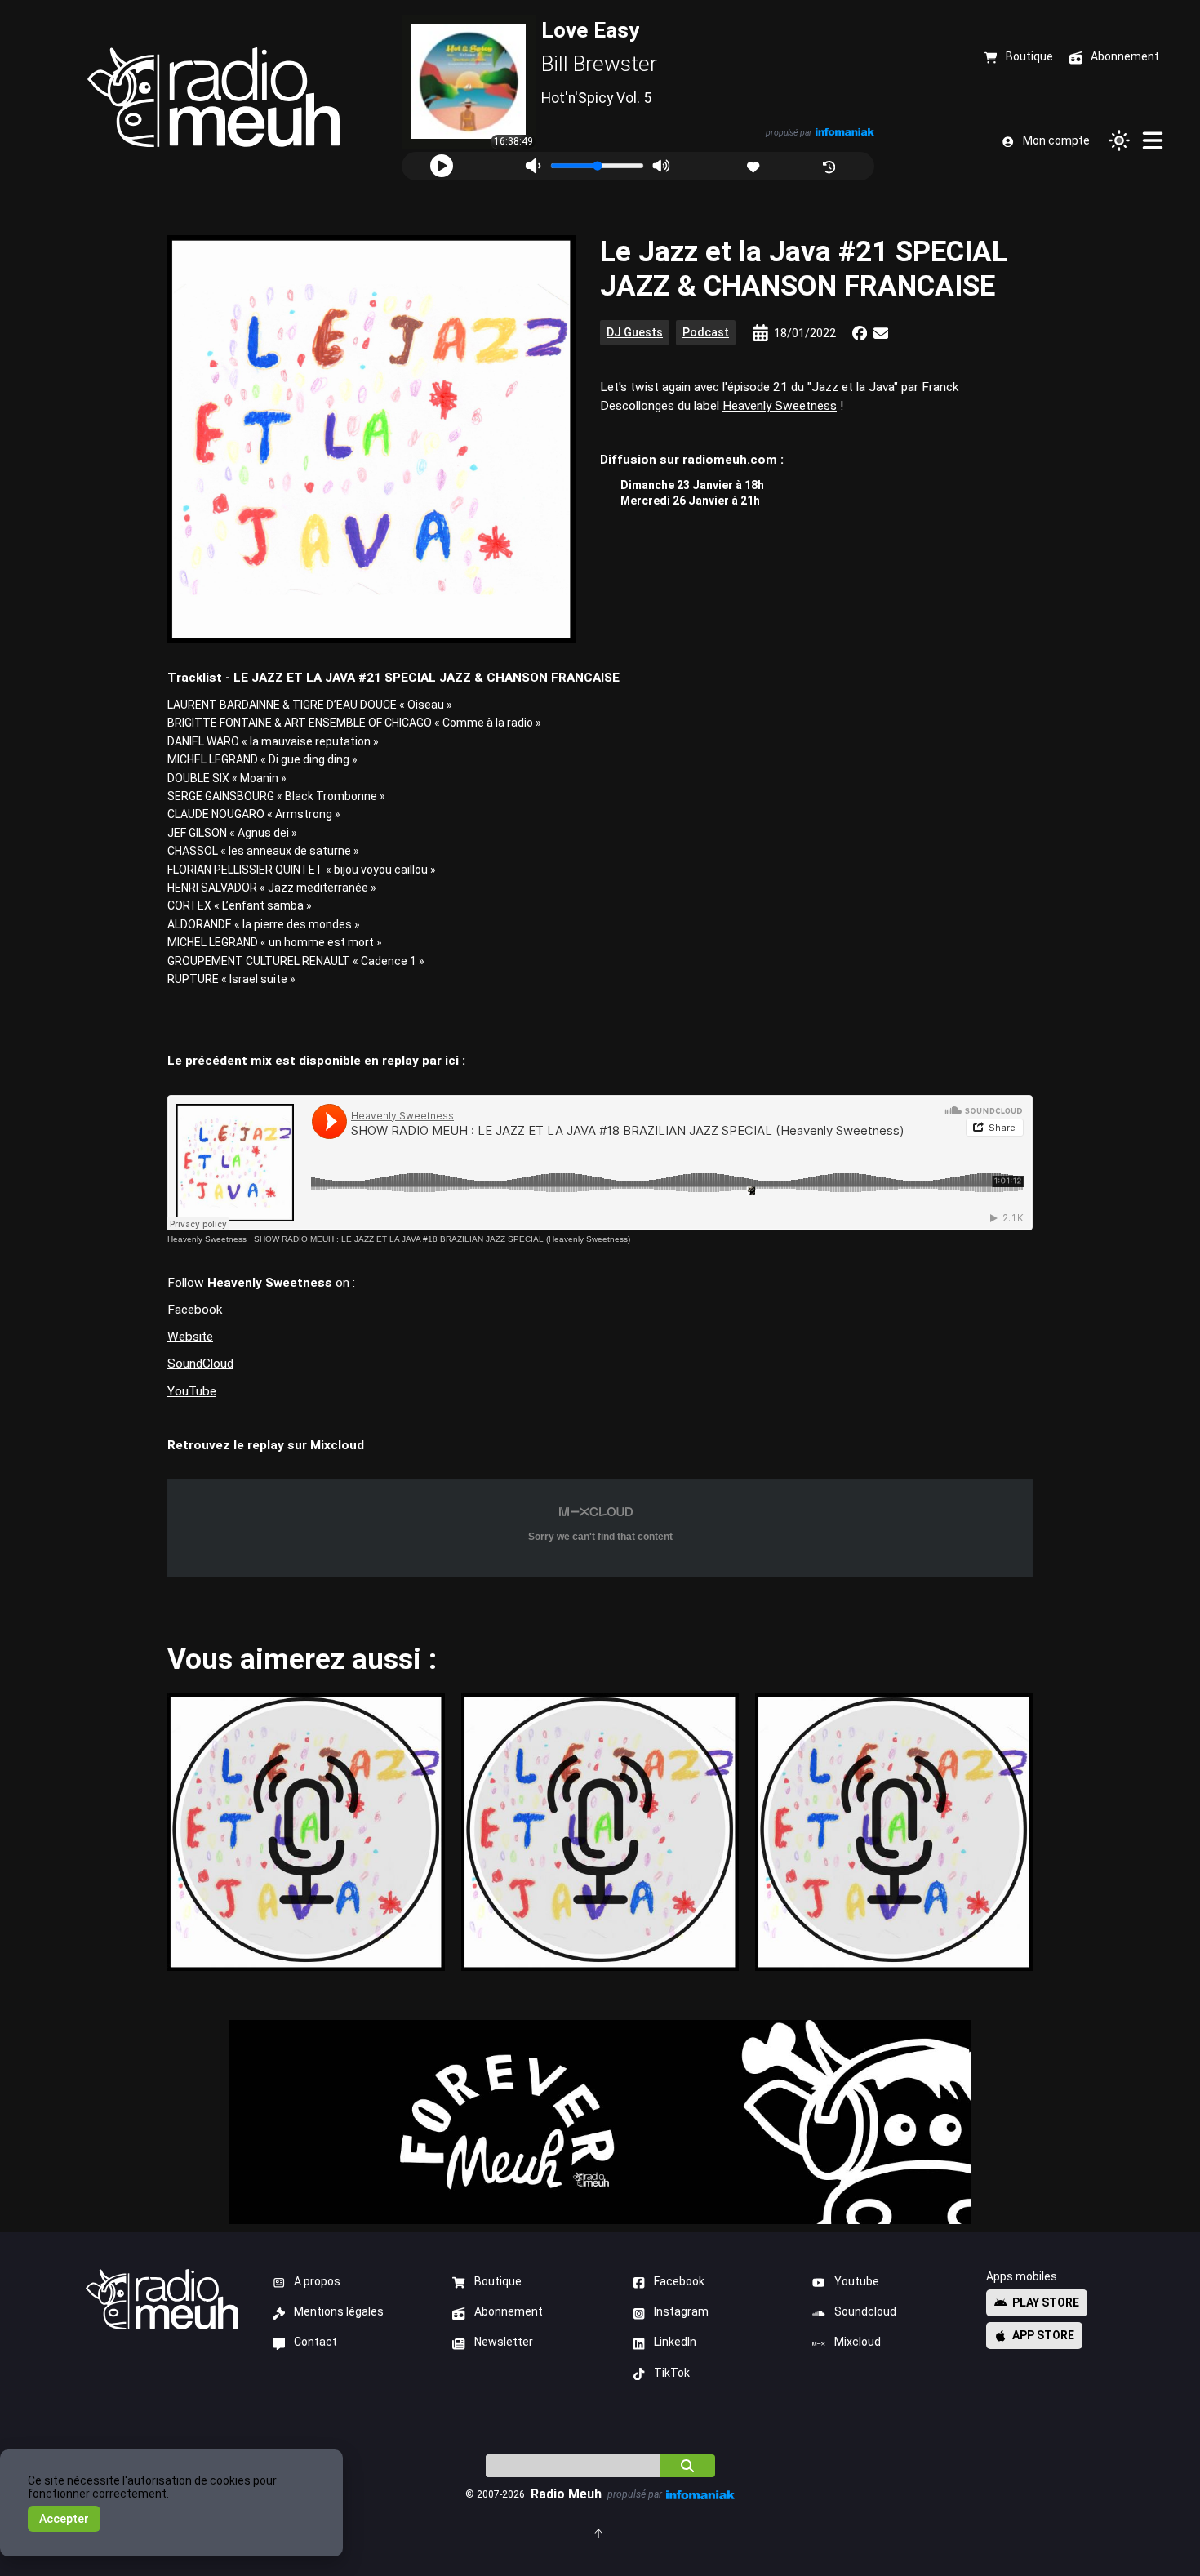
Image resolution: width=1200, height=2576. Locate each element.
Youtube (857, 2281)
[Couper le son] (533, 166)
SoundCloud (200, 1364)
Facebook (195, 1310)
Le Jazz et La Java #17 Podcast (306, 1832)
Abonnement (509, 2311)
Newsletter (504, 2342)
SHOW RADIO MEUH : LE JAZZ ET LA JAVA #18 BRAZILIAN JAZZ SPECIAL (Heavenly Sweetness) (442, 1239)
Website (190, 1337)
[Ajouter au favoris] (755, 165)
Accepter (64, 2519)
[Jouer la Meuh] (442, 166)
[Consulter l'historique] (831, 165)
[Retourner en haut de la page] (600, 2532)
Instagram (681, 2311)
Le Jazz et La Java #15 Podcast (893, 1832)
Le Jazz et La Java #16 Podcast (600, 1832)
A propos (317, 2281)
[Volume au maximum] (661, 166)
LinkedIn (675, 2342)
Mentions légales (339, 2311)
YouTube (192, 1391)
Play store (1046, 2302)
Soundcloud (865, 2311)
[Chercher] (687, 2466)
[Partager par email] (881, 333)
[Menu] (1153, 140)
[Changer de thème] (1119, 140)
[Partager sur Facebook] (860, 333)
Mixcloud (858, 2342)
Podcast (706, 332)
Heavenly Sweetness (780, 406)
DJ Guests (635, 332)
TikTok (672, 2373)
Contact (316, 2342)
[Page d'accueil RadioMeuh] (213, 98)
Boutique (498, 2281)
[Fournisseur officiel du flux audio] (845, 132)
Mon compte (1056, 140)
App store (1043, 2335)
